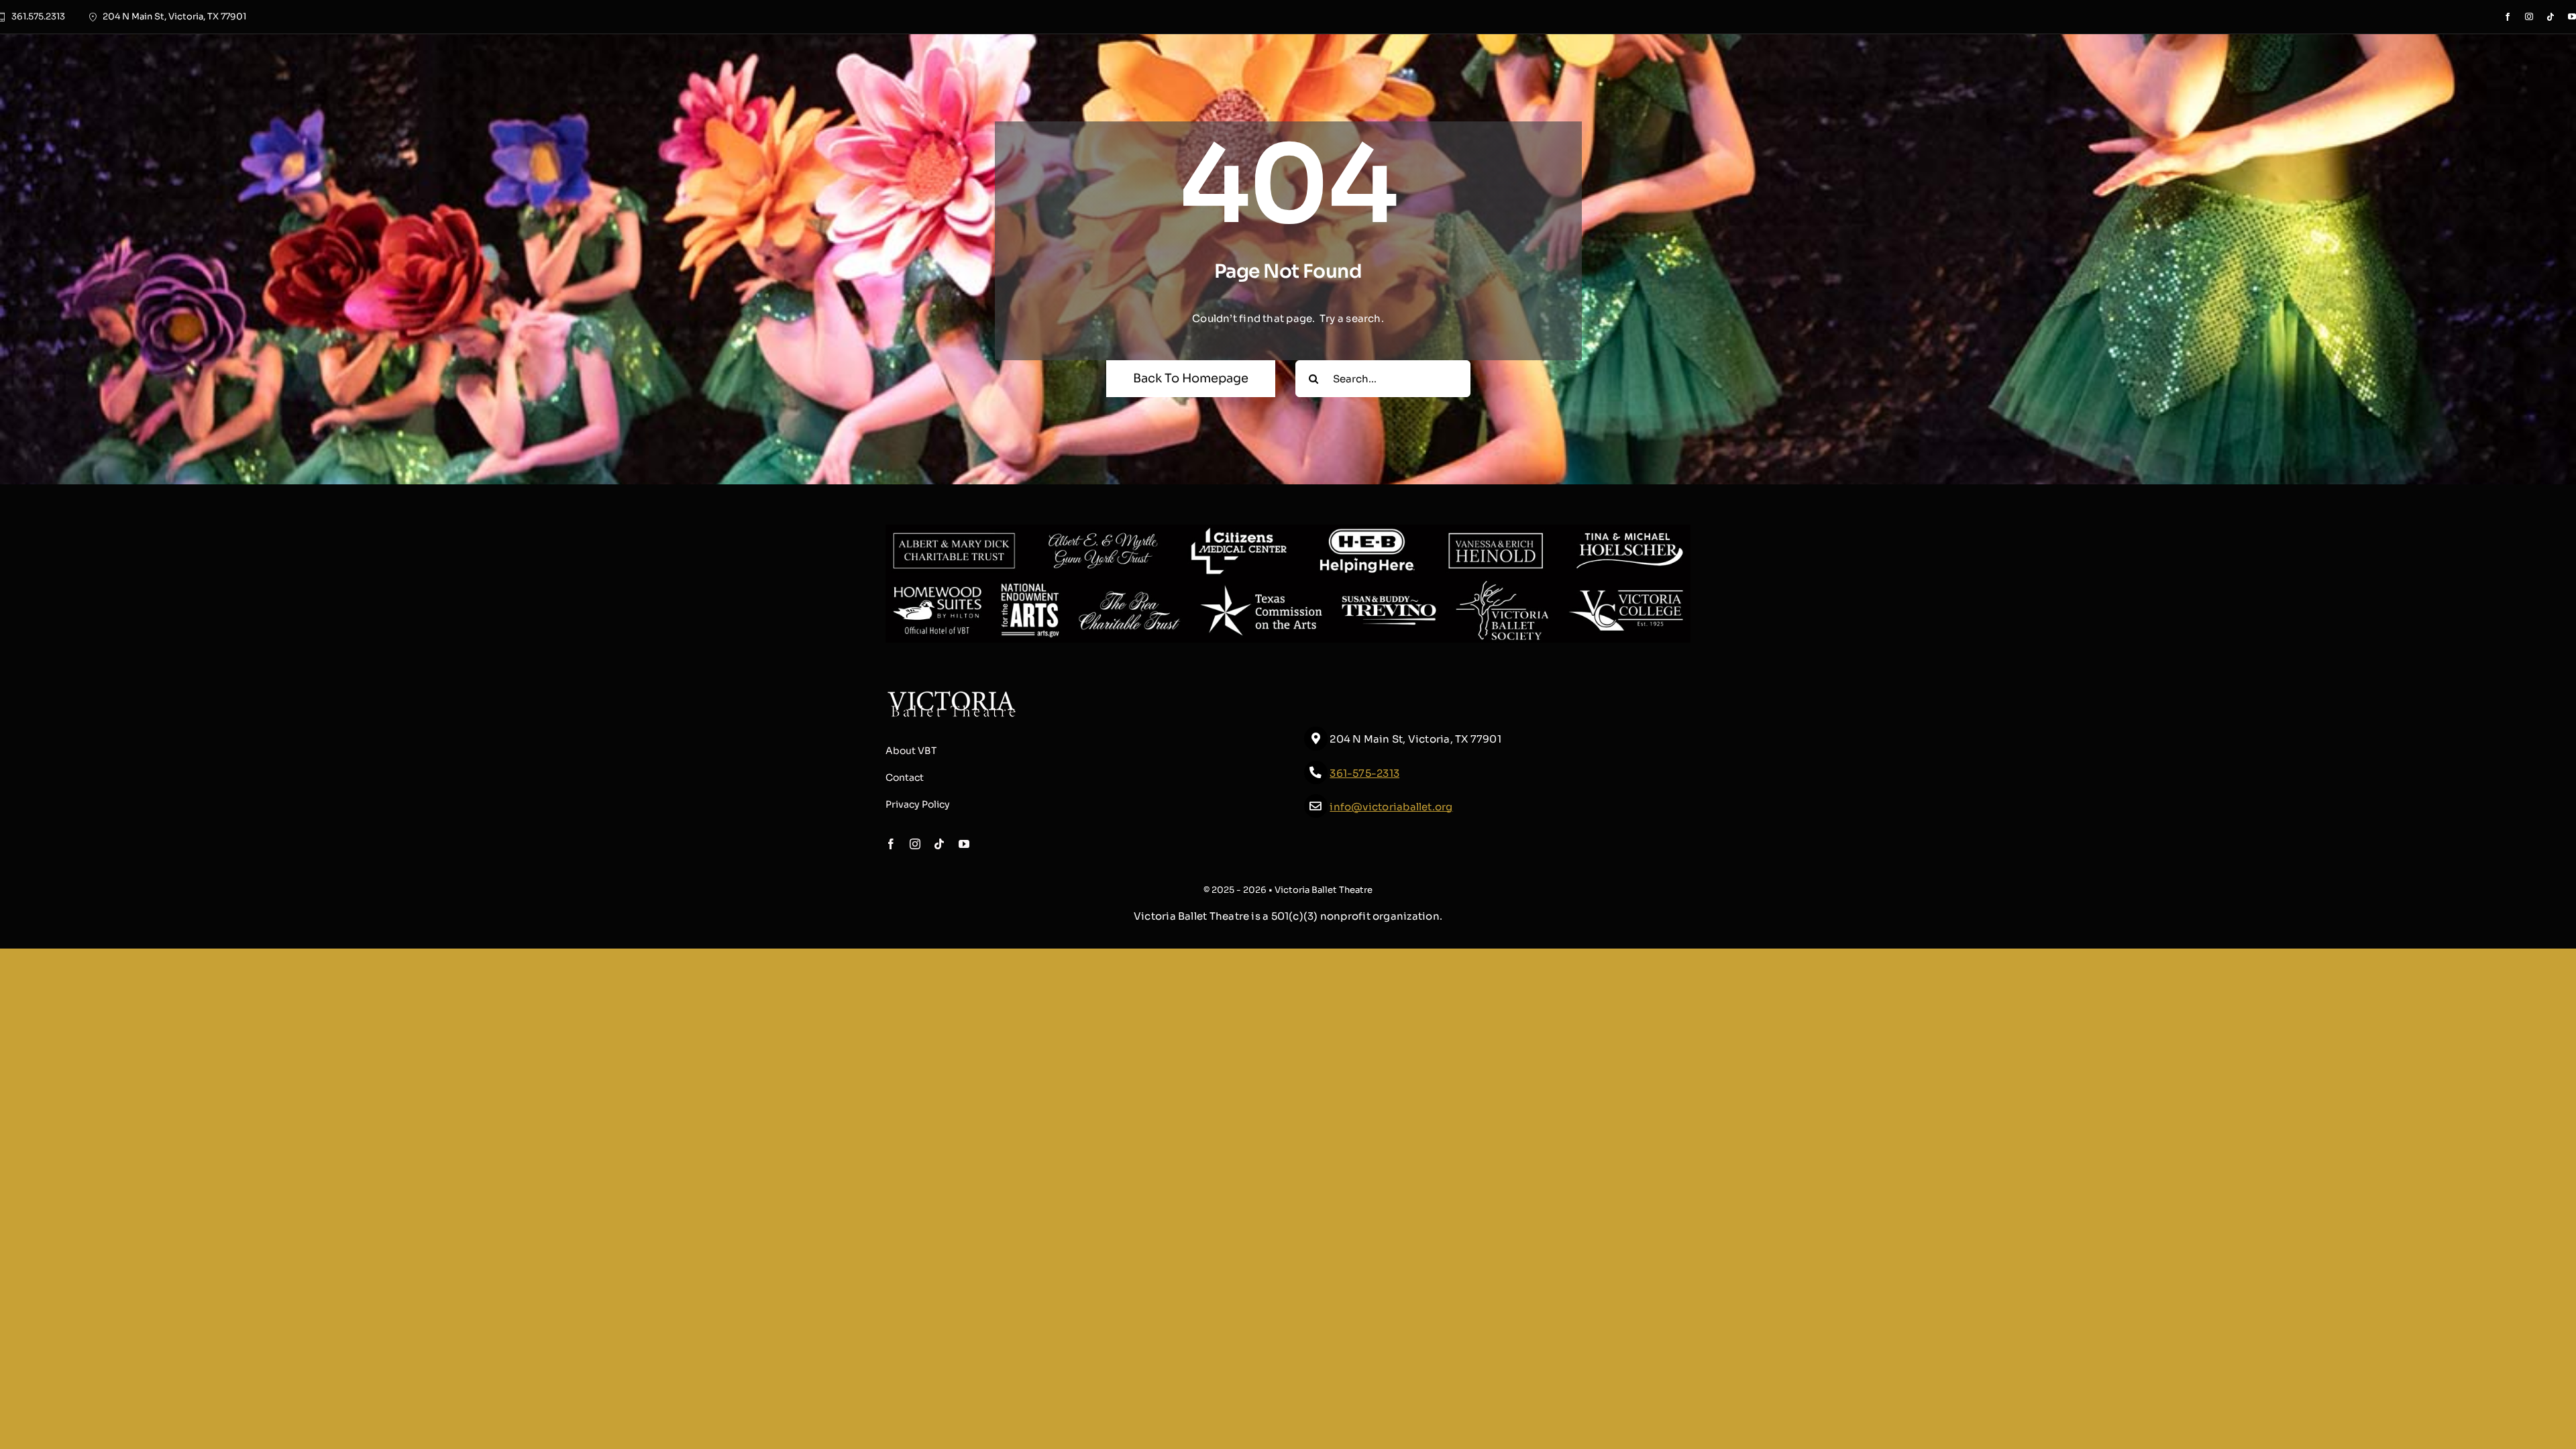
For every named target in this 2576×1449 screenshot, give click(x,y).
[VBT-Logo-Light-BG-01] (952, 695)
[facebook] (2508, 17)
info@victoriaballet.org (1391, 807)
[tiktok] (2551, 17)
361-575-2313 (1364, 773)
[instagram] (2529, 17)
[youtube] (2572, 17)
